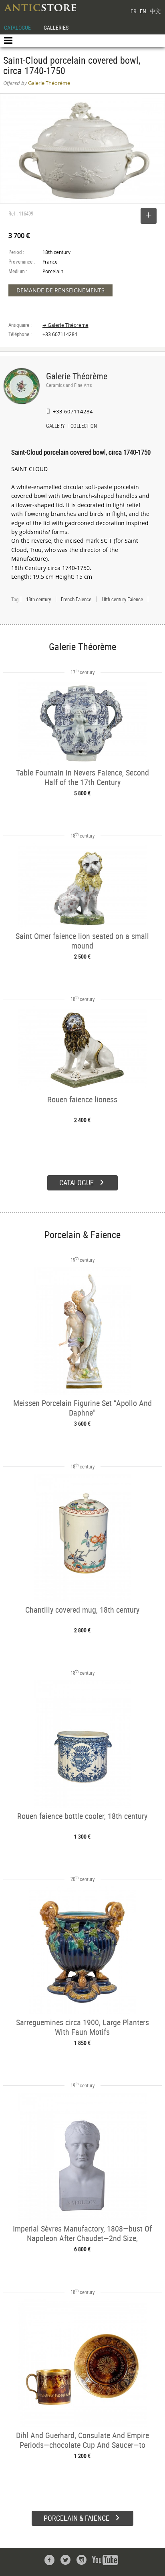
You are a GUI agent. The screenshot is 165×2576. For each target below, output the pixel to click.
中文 (155, 11)
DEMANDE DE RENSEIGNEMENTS (60, 290)
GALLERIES (56, 27)
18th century (38, 599)
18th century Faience (122, 599)
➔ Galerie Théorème (65, 325)
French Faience (76, 599)
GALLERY (55, 427)
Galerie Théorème (77, 376)
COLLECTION (84, 427)
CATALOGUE (17, 27)
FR (133, 11)
